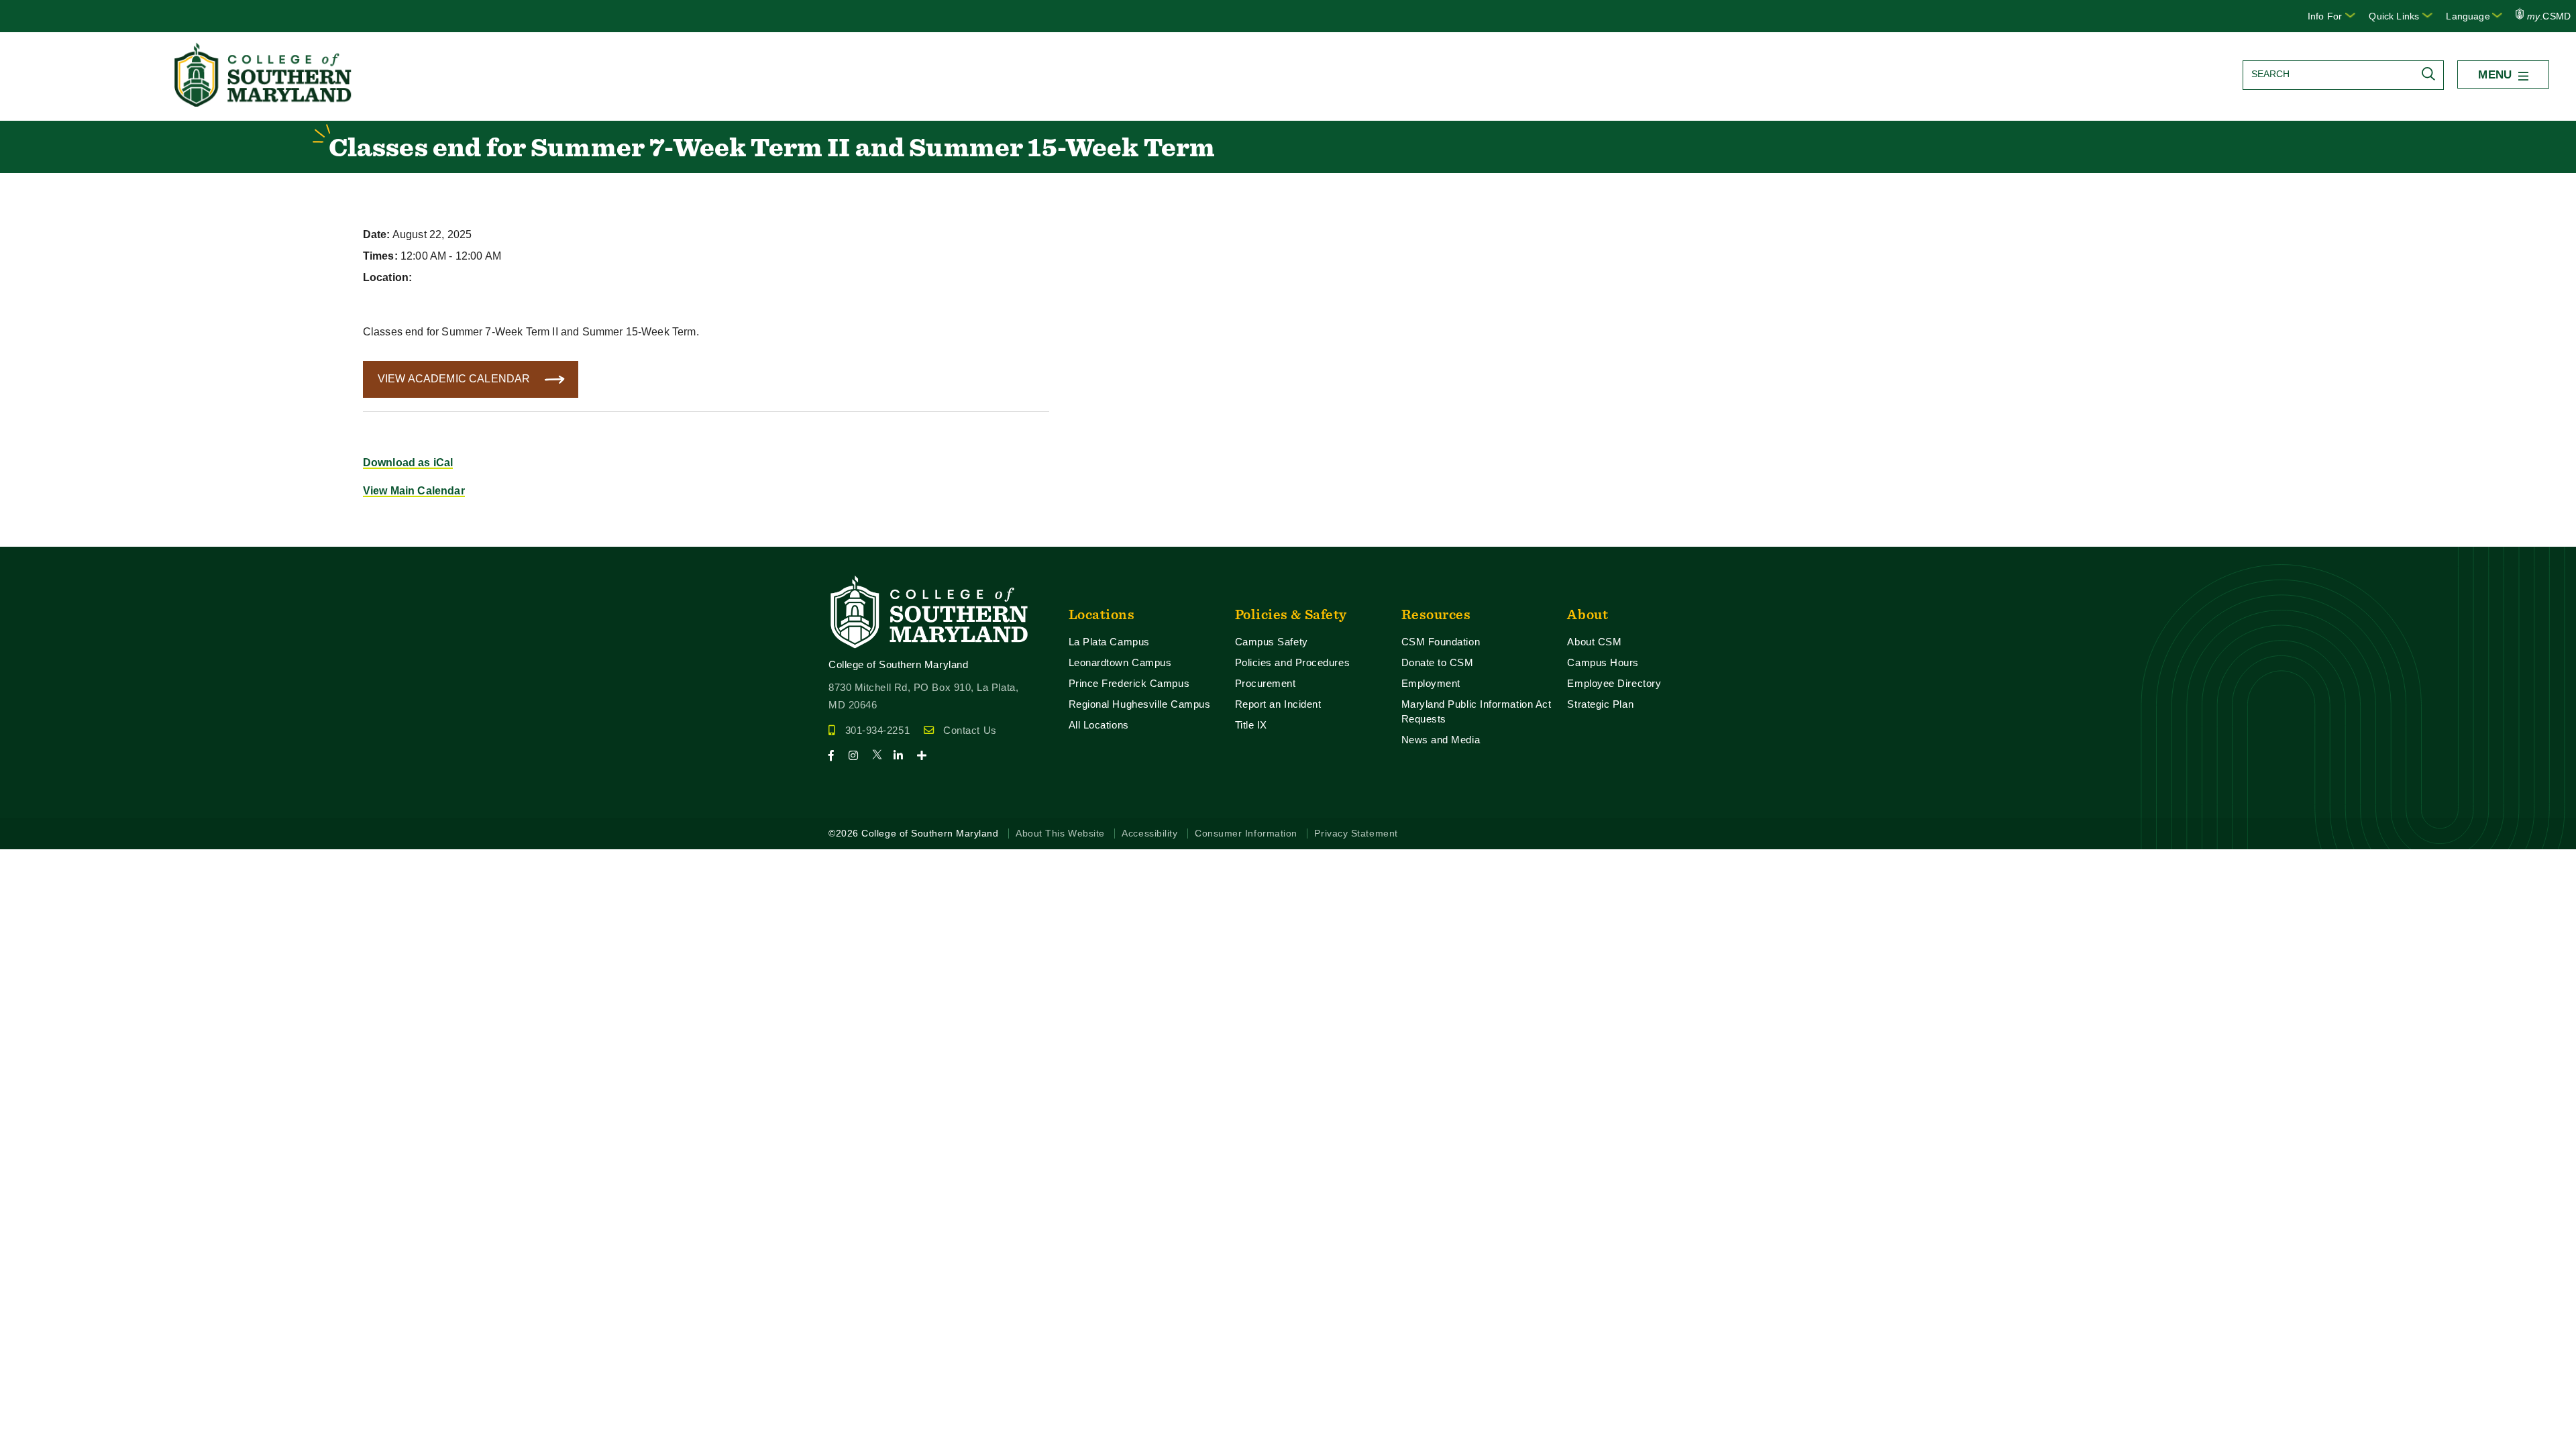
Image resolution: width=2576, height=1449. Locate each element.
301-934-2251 (877, 730)
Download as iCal (408, 463)
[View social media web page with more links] (926, 756)
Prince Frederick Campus (1129, 683)
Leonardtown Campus (1120, 662)
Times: (380, 256)
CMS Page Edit (38, 536)
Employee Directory (1614, 683)
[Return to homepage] (264, 103)
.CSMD (2549, 16)
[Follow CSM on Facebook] (837, 756)
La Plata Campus (1109, 642)
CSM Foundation (1441, 642)
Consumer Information (1246, 834)
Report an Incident (1278, 704)
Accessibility (1149, 834)
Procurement (1266, 683)
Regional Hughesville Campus (1140, 704)
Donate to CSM (1438, 662)
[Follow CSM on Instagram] (859, 756)
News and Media (1441, 740)
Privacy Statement (1356, 834)
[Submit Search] (2432, 74)
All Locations (1099, 725)
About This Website (1060, 834)
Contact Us (970, 730)
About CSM (1594, 642)
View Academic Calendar (454, 379)
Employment (1431, 683)
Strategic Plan (1600, 704)
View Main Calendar (414, 491)
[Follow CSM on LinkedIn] (904, 756)
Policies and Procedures (1293, 662)
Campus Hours (1603, 662)
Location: (387, 277)
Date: (377, 234)
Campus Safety (1272, 642)
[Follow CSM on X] (881, 756)
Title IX (1251, 725)
